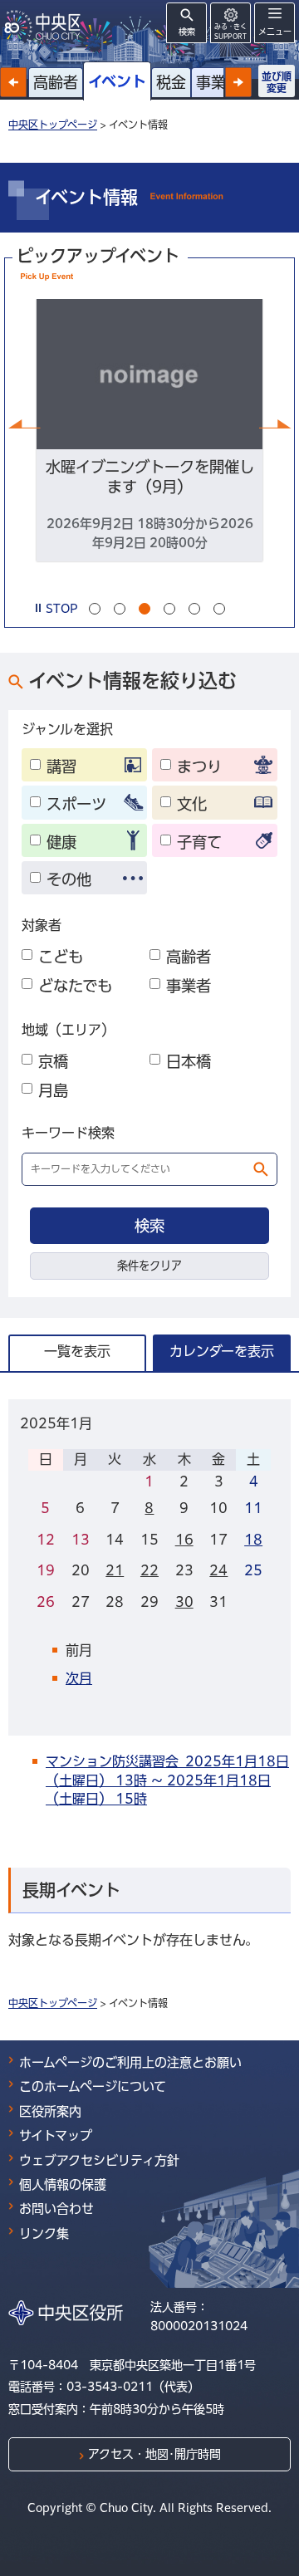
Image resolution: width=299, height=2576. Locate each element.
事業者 (218, 82)
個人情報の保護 (63, 2184)
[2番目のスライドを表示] (120, 609)
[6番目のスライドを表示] (219, 609)
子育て (199, 842)
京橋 (53, 1061)
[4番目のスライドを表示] (169, 609)
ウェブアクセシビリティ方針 (99, 2160)
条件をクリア (149, 1266)
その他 (69, 879)
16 (184, 1540)
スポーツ (76, 804)
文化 (192, 804)
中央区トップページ (53, 125)
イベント (117, 81)
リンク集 (44, 2233)
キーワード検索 (68, 1133)
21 (115, 1570)
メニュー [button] (275, 32)
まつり (199, 766)
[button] (13, 82)
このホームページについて (93, 2086)
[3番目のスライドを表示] (145, 609)
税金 (171, 82)
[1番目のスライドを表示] (95, 609)
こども (61, 957)
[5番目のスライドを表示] (194, 609)
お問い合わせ (56, 2209)
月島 (53, 1090)
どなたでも (75, 986)
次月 (79, 1678)
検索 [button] (187, 32)
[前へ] (24, 424)
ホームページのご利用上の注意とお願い (130, 2062)
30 (184, 1602)
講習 (61, 766)
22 (149, 1570)
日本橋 (189, 1061)
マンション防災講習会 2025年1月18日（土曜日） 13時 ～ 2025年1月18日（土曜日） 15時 (167, 1780)
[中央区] (46, 25)
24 (218, 1570)
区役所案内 (50, 2111)
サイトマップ (56, 2135)
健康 (61, 842)
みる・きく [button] (230, 31)
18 (253, 1540)
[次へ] (275, 424)
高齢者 (56, 82)
